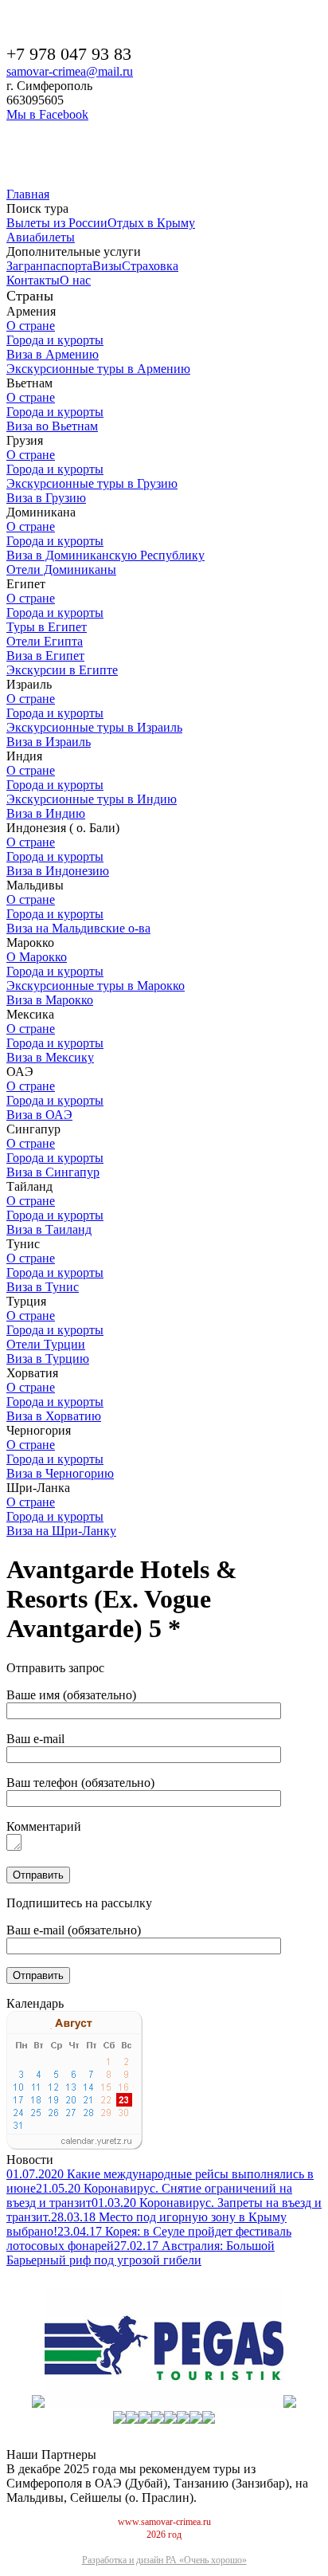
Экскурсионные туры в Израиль (94, 727)
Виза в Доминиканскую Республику (105, 555)
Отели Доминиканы (61, 569)
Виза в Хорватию (54, 1416)
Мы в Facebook (47, 114)
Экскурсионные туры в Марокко (96, 986)
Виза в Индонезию (58, 871)
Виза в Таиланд (49, 1229)
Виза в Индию (46, 813)
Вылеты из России (57, 223)
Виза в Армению (53, 354)
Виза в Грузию (46, 498)
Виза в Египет (45, 656)
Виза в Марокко (50, 1000)
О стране (31, 326)
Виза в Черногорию (60, 1473)
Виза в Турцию (48, 1359)
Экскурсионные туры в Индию (92, 799)
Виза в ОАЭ (39, 1115)
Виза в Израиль (49, 742)
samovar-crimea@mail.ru (70, 71)
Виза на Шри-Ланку (61, 1531)
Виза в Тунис (43, 1287)
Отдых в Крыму (151, 223)
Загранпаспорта (49, 266)
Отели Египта (45, 641)
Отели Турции (46, 1344)
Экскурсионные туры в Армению (98, 369)
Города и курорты (55, 340)
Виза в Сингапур (53, 1172)
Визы (107, 266)
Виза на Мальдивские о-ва (78, 928)
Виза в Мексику (50, 1057)
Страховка (150, 266)
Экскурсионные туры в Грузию (92, 483)
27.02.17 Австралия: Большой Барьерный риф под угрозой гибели (141, 2253)
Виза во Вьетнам (52, 426)
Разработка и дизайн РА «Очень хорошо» (164, 2560)
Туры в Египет (47, 627)
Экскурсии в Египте (62, 670)
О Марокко (37, 957)
